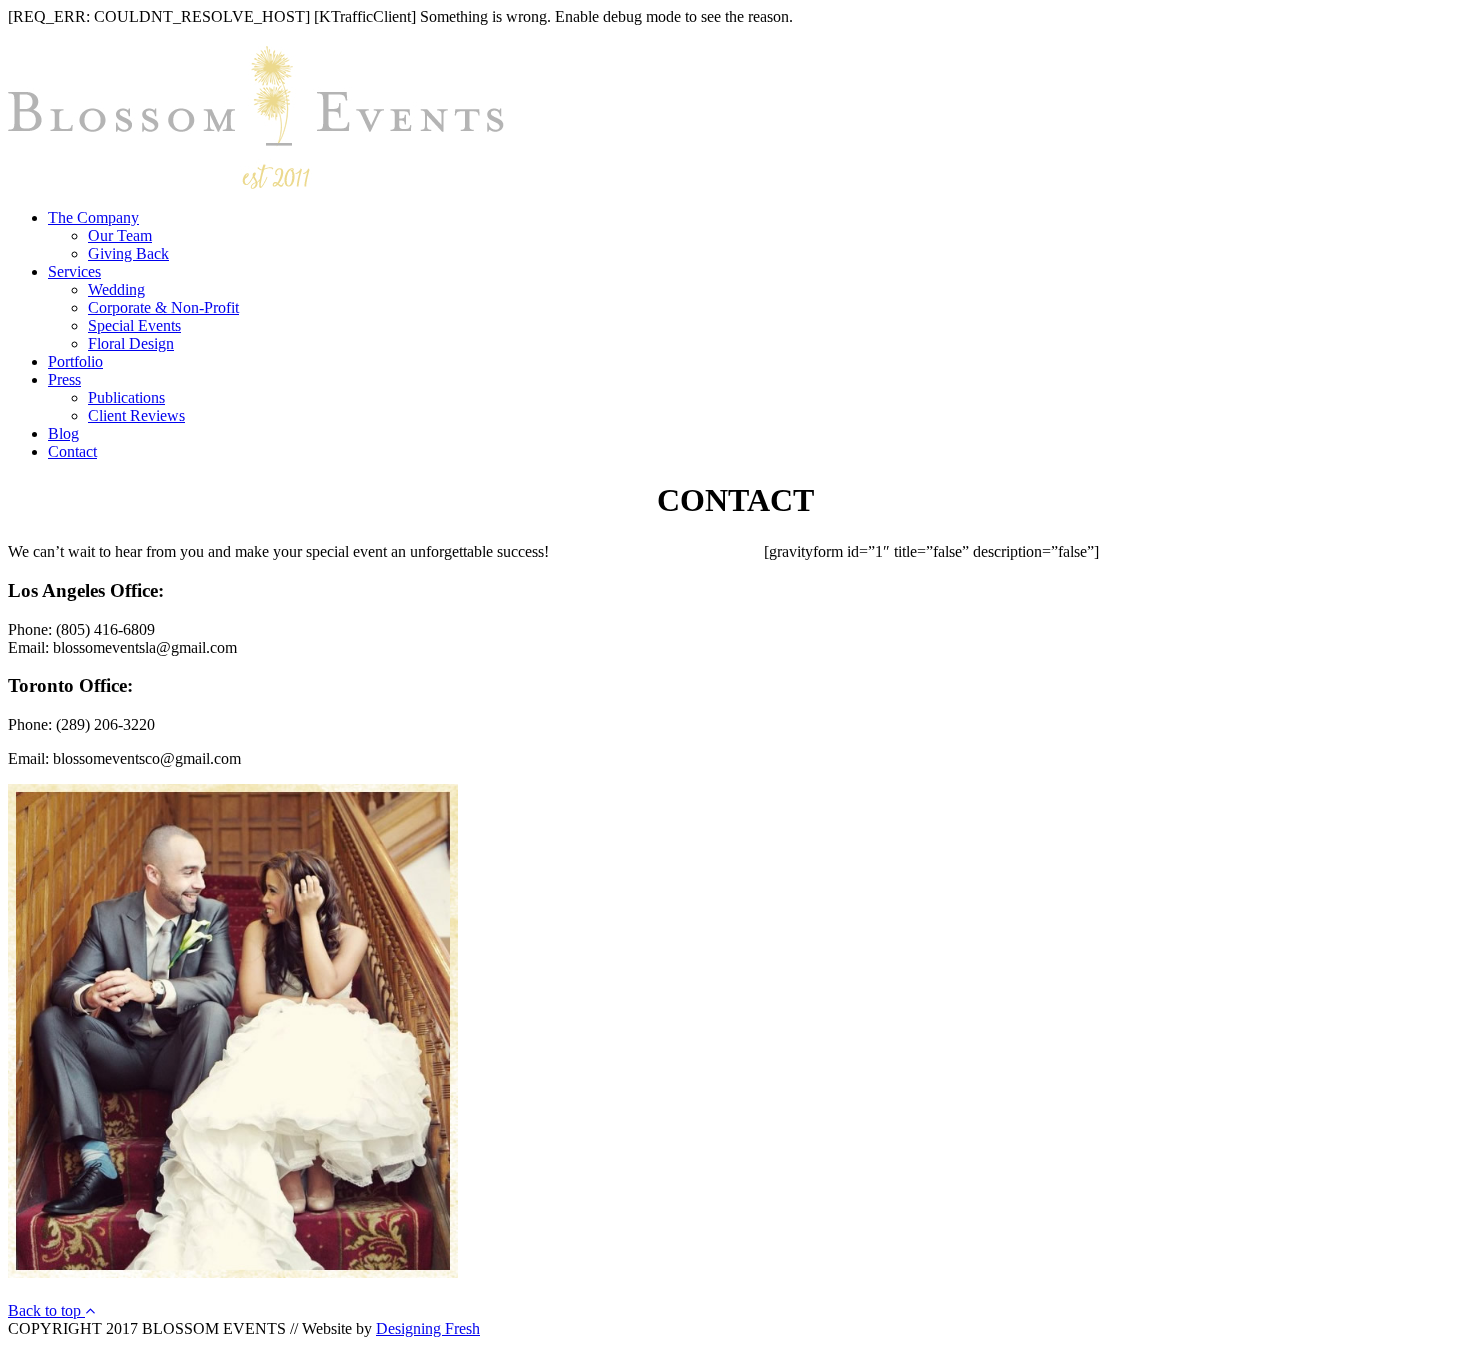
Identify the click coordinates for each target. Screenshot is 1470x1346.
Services (74, 271)
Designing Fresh (428, 1328)
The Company (93, 217)
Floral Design (131, 343)
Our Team (120, 235)
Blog (63, 433)
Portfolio (75, 361)
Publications (126, 397)
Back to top (46, 1310)
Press (64, 379)
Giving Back (128, 253)
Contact (72, 451)
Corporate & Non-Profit (163, 307)
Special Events (134, 325)
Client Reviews (136, 415)
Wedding (116, 289)
